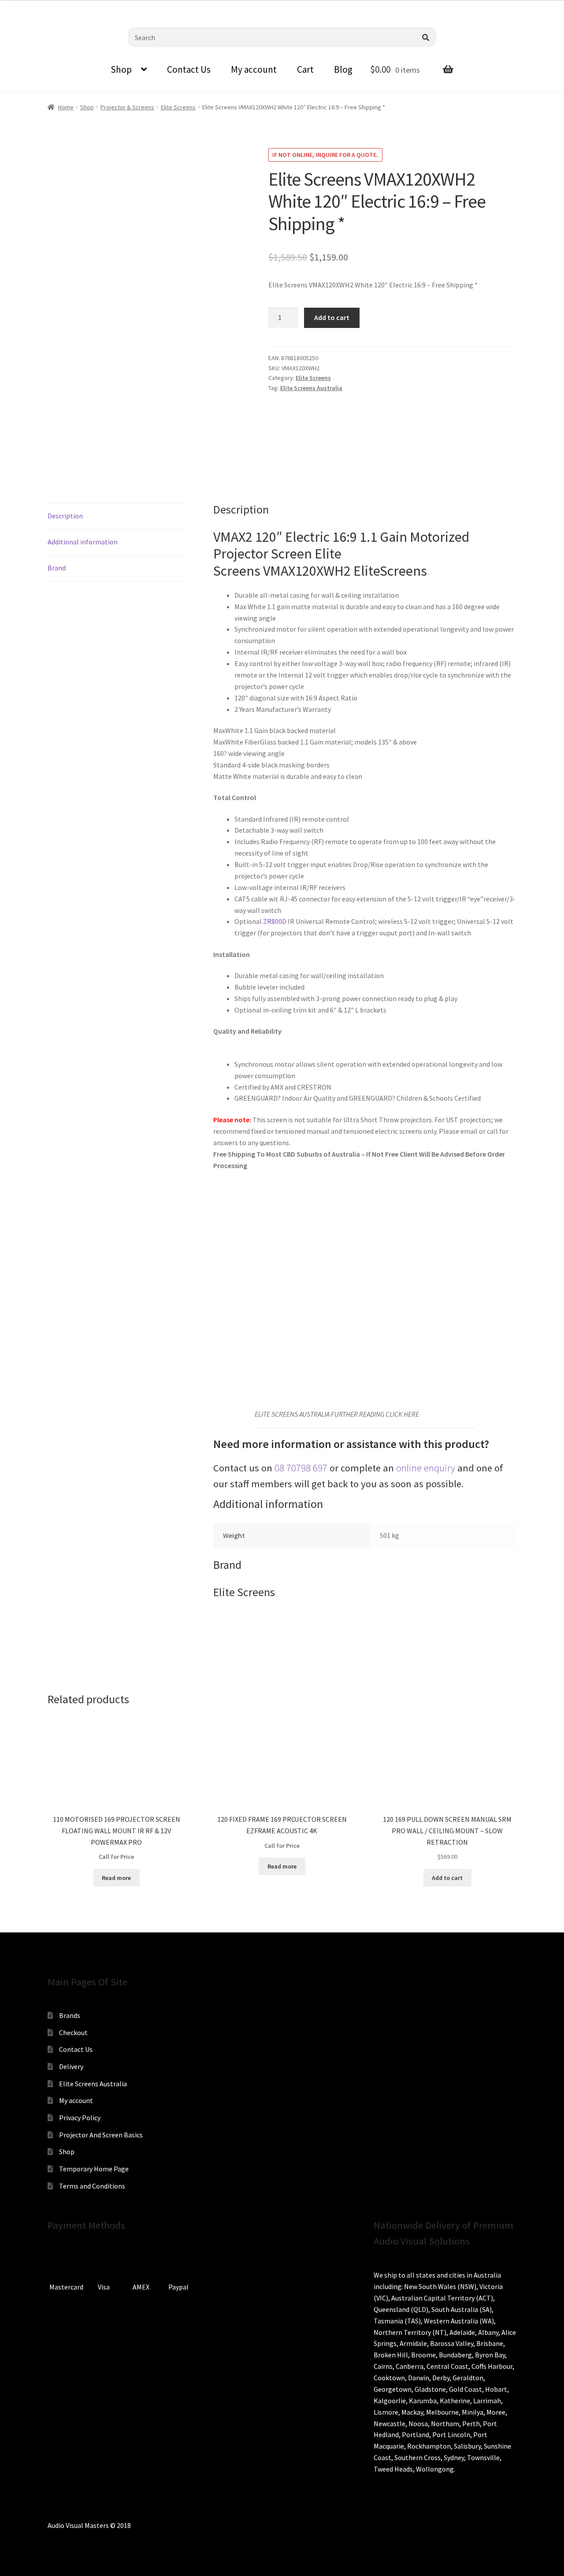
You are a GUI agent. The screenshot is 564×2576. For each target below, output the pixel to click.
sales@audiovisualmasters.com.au (115, 7)
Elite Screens (178, 107)
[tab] (117, 516)
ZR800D (275, 921)
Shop (121, 69)
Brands (70, 2015)
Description (65, 516)
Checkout (73, 2033)
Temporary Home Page (94, 2169)
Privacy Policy (80, 2118)
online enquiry (426, 1468)
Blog (343, 69)
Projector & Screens (127, 107)
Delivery (71, 2066)
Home (66, 107)
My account (254, 69)
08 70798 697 (301, 1468)
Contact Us (189, 69)
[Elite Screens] (301, 433)
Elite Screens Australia (311, 388)
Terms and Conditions (92, 2186)
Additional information (83, 542)
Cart (305, 69)
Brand (57, 568)
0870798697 (31, 7)
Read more (116, 1878)
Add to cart (332, 317)
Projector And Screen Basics (101, 2135)
